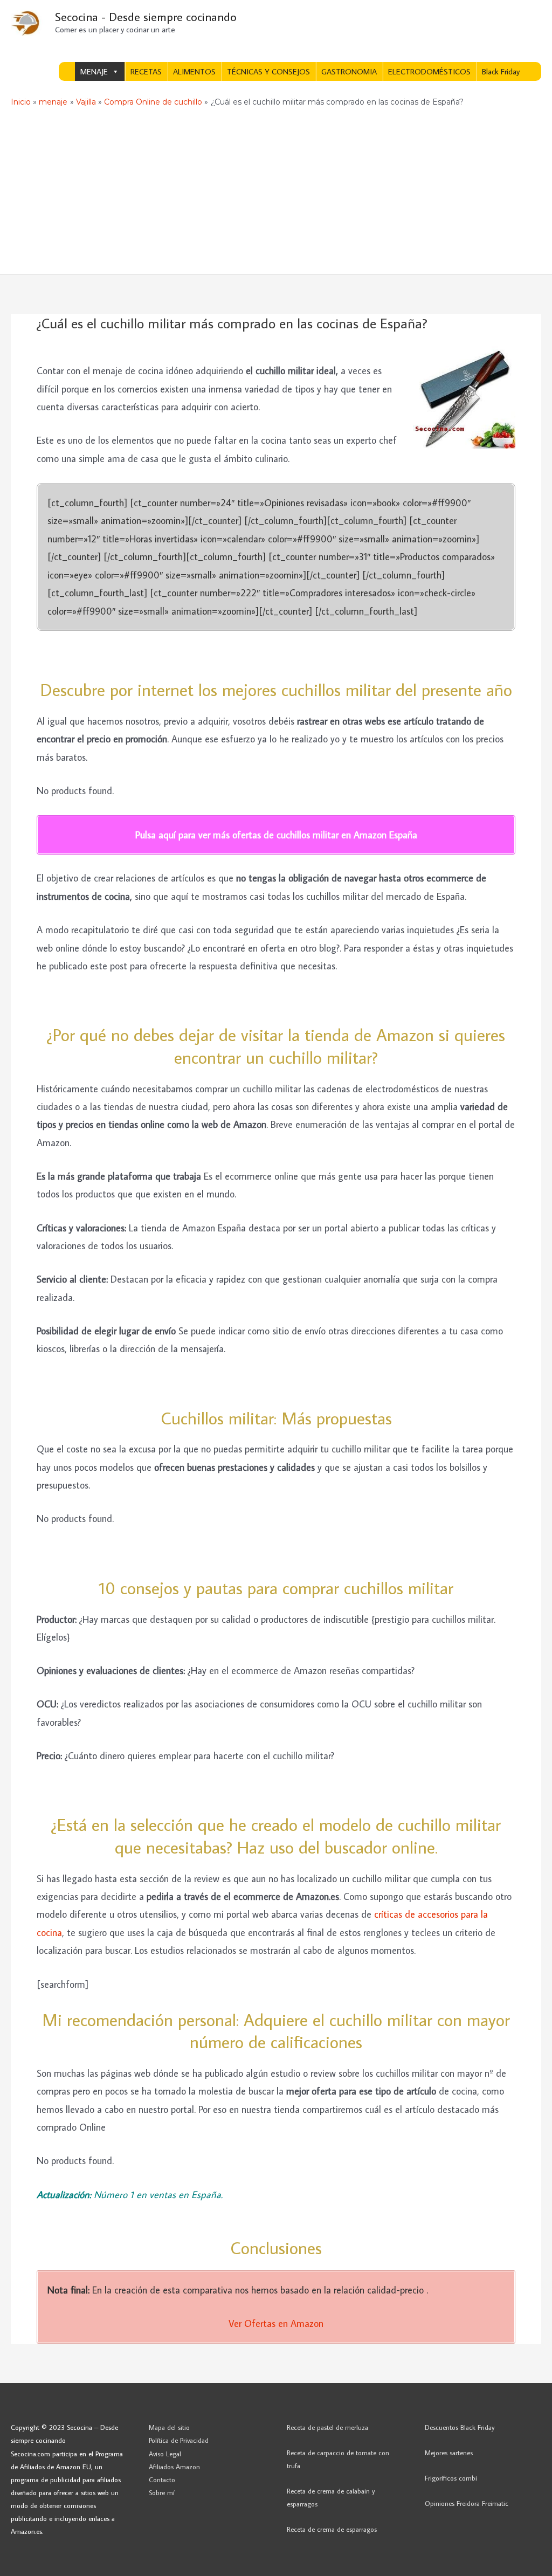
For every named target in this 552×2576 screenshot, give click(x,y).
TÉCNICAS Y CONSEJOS (268, 71)
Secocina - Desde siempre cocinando (146, 16)
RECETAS (146, 71)
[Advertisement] (276, 194)
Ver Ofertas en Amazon (276, 2323)
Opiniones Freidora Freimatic (467, 2503)
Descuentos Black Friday (460, 2427)
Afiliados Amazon (174, 2467)
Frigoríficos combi (451, 2478)
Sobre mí (162, 2492)
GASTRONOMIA (349, 71)
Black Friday (501, 71)
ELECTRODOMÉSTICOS (429, 71)
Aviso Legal (165, 2454)
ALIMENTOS (194, 71)
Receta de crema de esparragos (332, 2529)
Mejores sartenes (449, 2453)
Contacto (162, 2479)
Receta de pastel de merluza (327, 2427)
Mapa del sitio (169, 2427)
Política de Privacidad (179, 2440)
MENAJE (94, 71)
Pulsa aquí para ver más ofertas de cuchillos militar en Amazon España (276, 835)
